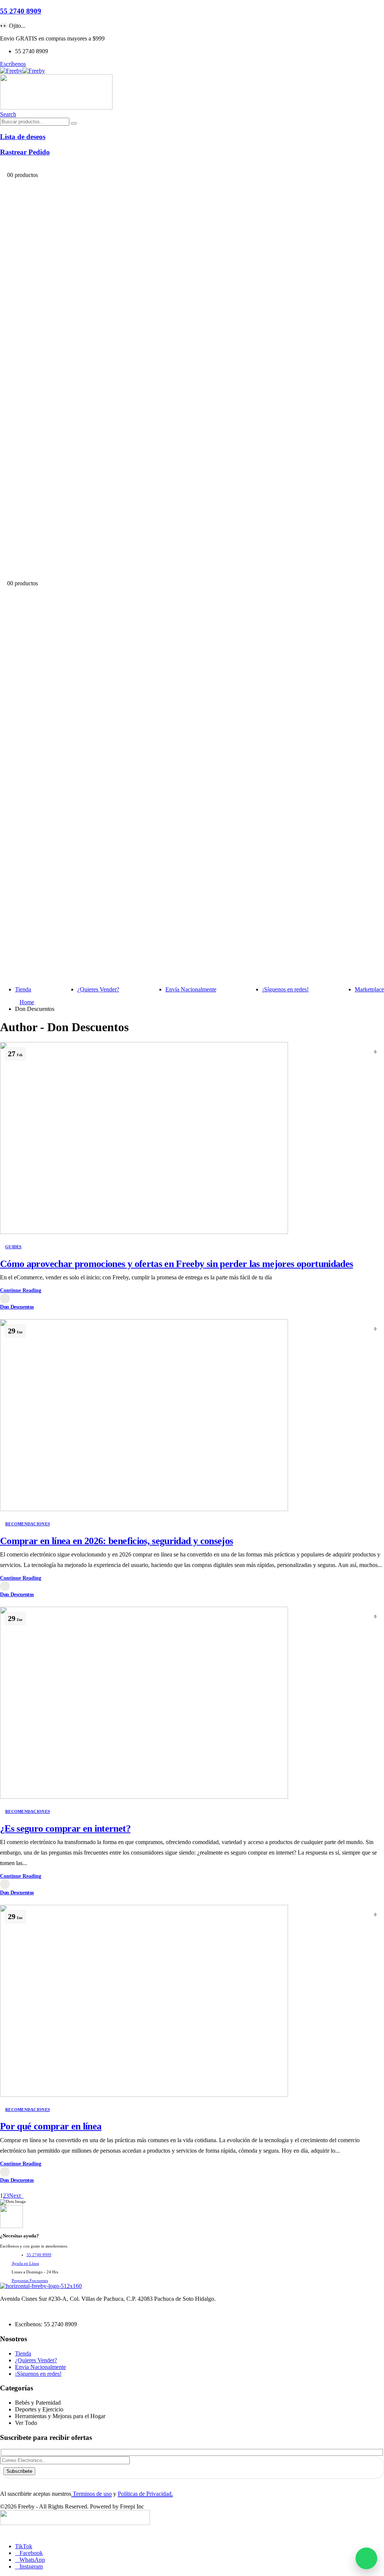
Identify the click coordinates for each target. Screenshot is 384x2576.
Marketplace (369, 989)
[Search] (74, 123)
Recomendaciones (28, 1524)
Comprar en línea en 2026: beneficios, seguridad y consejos (116, 1541)
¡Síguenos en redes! (285, 989)
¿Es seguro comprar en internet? (65, 1829)
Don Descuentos (17, 1307)
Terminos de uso (91, 2494)
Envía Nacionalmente (191, 989)
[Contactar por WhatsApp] (366, 2558)
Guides (13, 1247)
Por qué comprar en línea (51, 2126)
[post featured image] (144, 1232)
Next (16, 2196)
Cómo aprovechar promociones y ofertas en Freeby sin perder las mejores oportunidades (176, 1264)
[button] (8, 114)
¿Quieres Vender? (98, 989)
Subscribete (19, 2471)
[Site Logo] (22, 71)
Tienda (23, 989)
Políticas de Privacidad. (145, 2494)
